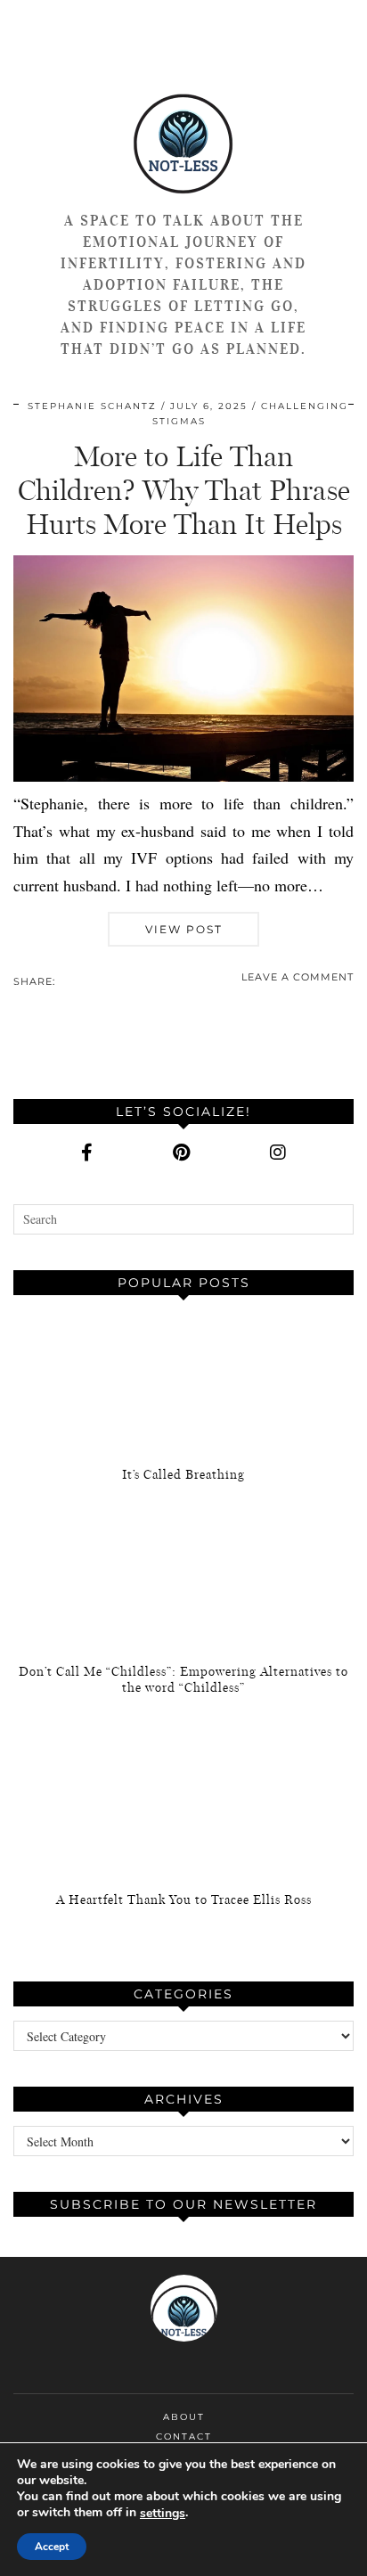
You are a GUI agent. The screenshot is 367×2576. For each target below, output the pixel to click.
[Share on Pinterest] (81, 980)
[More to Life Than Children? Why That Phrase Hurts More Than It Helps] (183, 775)
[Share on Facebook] (63, 980)
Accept (52, 2547)
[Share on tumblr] (90, 980)
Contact (184, 2437)
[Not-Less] (183, 134)
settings (163, 2514)
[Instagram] (278, 1153)
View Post (184, 929)
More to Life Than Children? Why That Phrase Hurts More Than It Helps (184, 491)
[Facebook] (87, 1153)
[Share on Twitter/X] (72, 980)
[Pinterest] (181, 1153)
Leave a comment (298, 977)
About (184, 2417)
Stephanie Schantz (92, 406)
